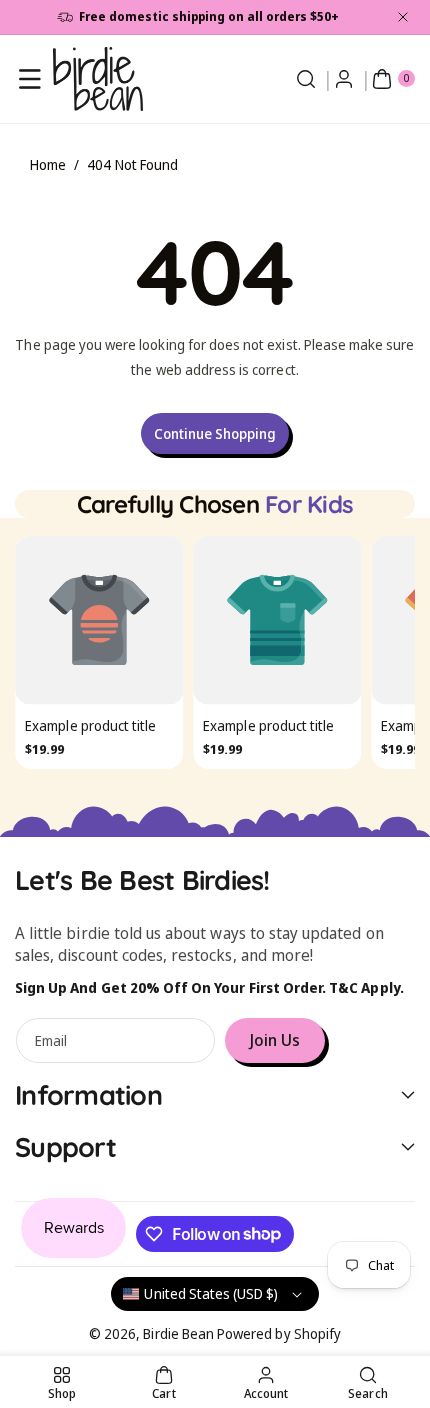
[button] (30, 79)
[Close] (403, 17)
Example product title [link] (90, 725)
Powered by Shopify (279, 1333)
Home (48, 164)
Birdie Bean (178, 1333)
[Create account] (344, 79)
